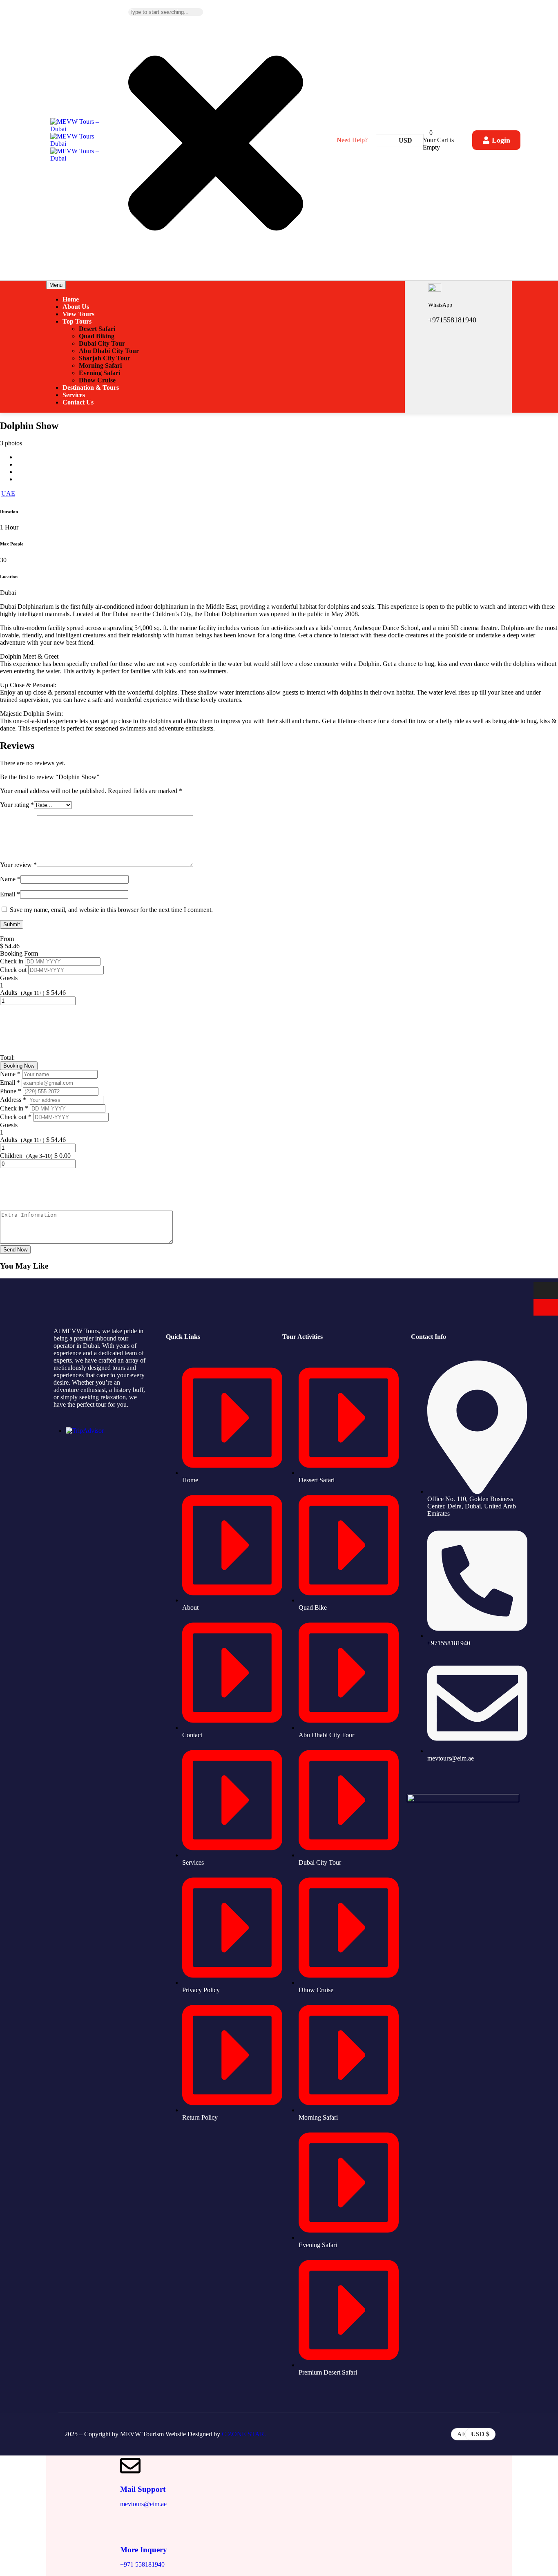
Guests (9, 978)
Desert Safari (97, 329)
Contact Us (78, 402)
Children (11, 1156)
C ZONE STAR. (244, 2434)
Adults (9, 993)
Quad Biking (97, 336)
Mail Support (143, 2489)
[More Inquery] (130, 2526)
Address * (14, 1100)
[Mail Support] (130, 2466)
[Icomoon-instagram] (436, 1781)
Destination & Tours (91, 388)
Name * (11, 1074)
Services (74, 395)
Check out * (17, 1117)
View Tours (78, 314)
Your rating (17, 805)
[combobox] (166, 12)
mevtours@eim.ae (143, 2504)
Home (71, 299)
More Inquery (144, 2550)
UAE (8, 493)
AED (464, 2434)
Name (10, 879)
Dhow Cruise (97, 380)
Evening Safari (99, 373)
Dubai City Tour (102, 343)
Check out (14, 970)
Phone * (11, 1091)
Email (10, 894)
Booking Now (19, 1066)
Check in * (15, 1108)
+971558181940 (452, 320)
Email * (11, 1082)
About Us (76, 307)
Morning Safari (100, 365)
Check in (12, 961)
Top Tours (77, 321)
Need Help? (352, 140)
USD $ (480, 2434)
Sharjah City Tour (105, 358)
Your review (18, 865)
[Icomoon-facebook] (415, 1781)
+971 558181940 (142, 2564)
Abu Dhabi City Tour (109, 351)
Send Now (15, 1250)
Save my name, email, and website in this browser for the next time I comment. (111, 910)
